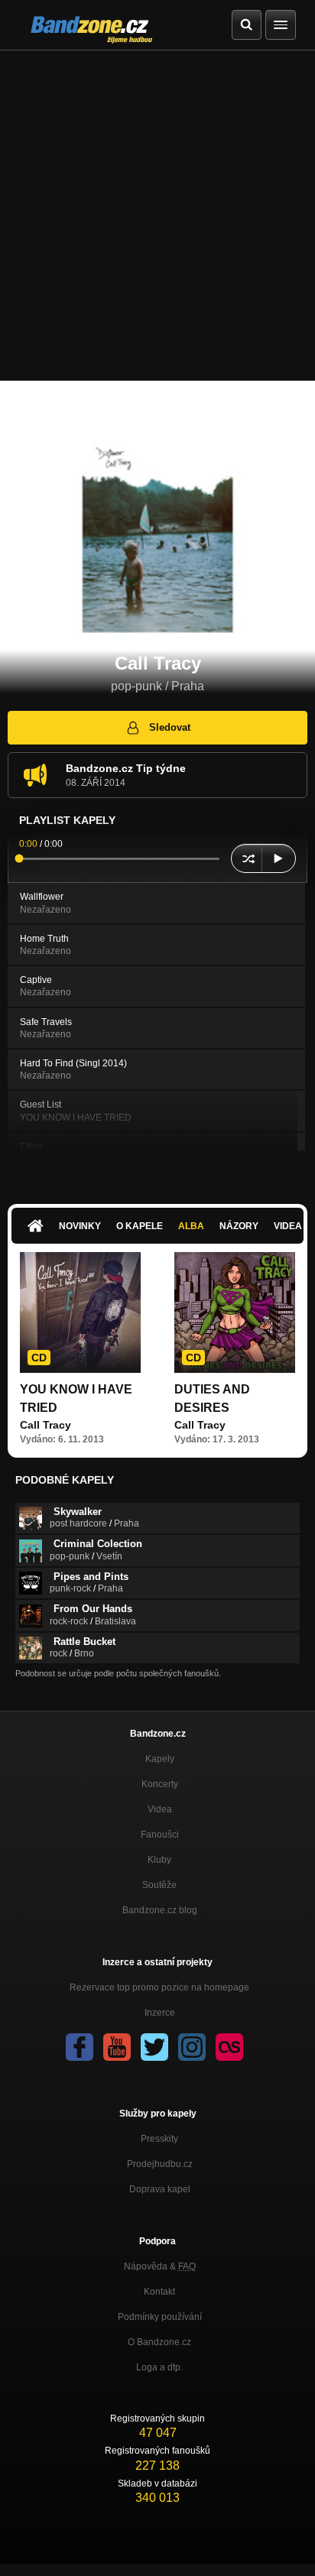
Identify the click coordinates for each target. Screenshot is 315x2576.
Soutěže (159, 1885)
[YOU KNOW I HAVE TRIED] (80, 1312)
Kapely (160, 1759)
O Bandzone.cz (159, 2342)
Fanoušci (160, 1835)
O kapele (140, 1226)
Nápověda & (160, 2266)
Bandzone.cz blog (160, 1910)
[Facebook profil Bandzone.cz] (80, 2047)
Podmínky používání (160, 2317)
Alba (191, 1226)
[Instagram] (192, 2047)
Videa (160, 1809)
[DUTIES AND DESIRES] (235, 1312)
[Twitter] (154, 2047)
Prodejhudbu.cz (160, 2164)
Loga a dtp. (159, 2367)
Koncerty (160, 1784)
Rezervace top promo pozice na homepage (159, 1987)
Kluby (159, 1860)
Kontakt (159, 2292)
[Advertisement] (157, 216)
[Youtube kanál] (117, 2047)
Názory (239, 1226)
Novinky (80, 1226)
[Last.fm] (229, 2047)
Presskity (159, 2139)
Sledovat (170, 727)
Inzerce (160, 2013)
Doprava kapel (160, 2189)
